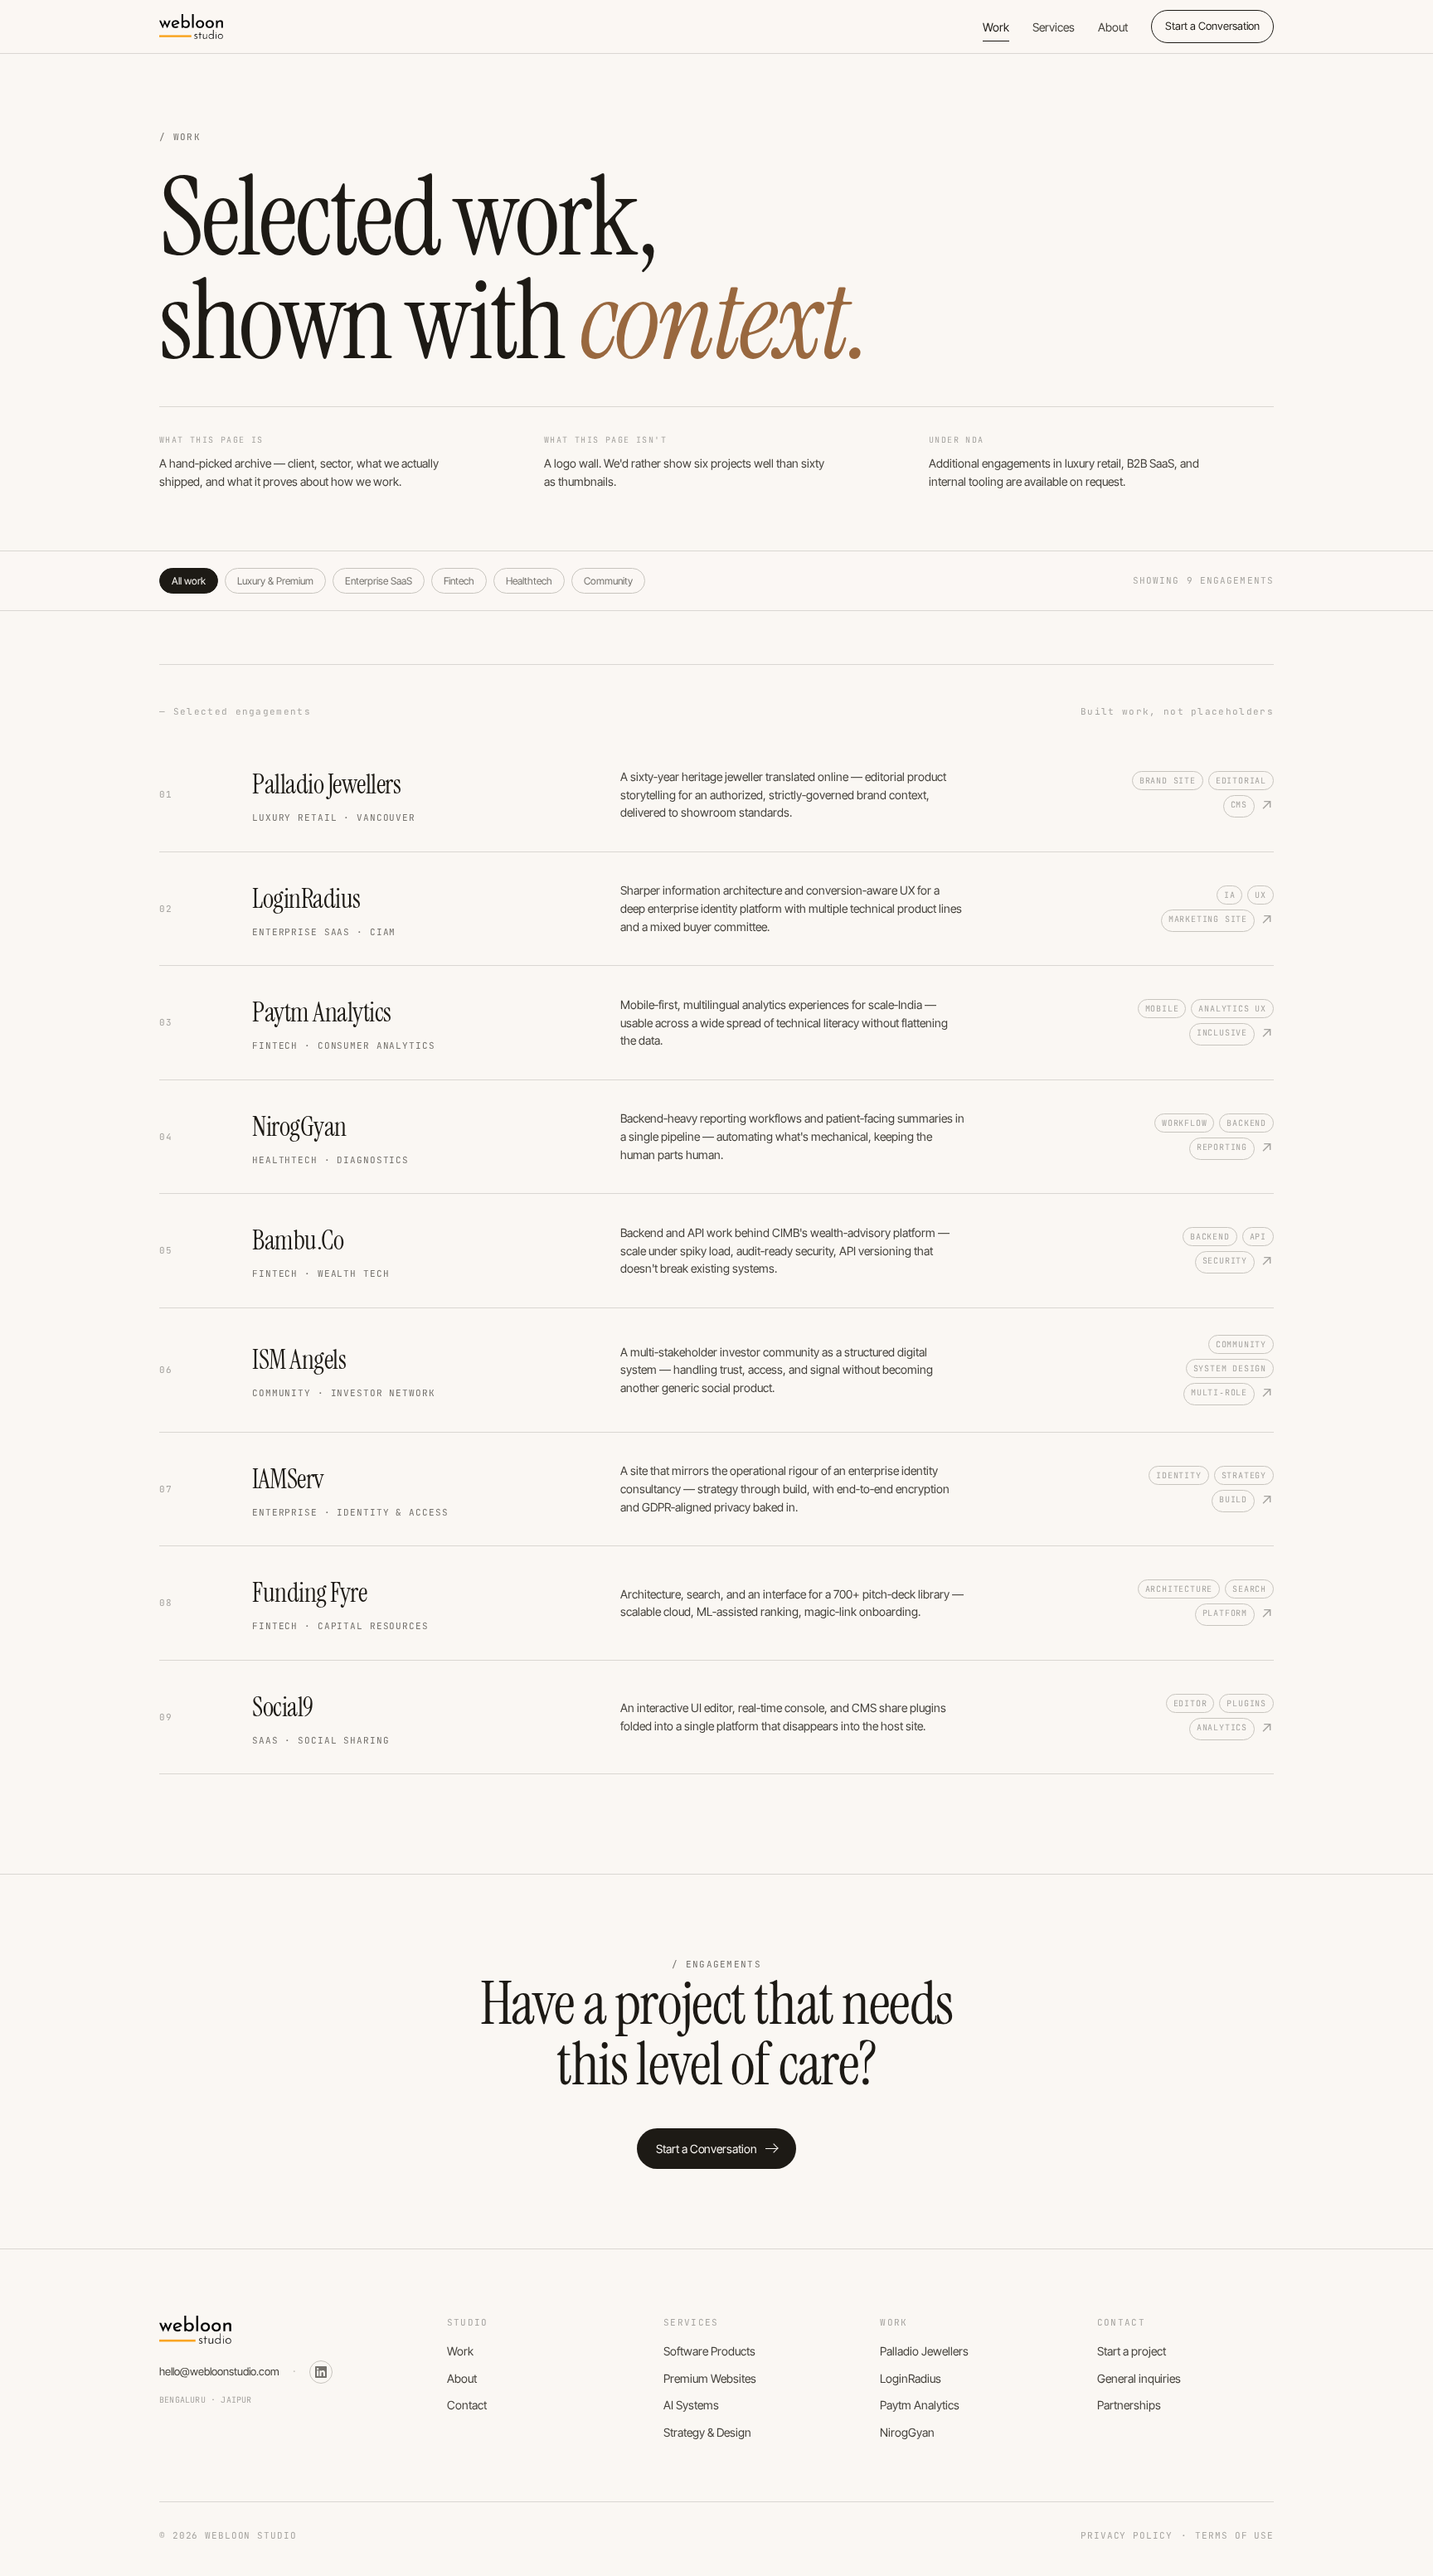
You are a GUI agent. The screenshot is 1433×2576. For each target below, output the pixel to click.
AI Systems (691, 2405)
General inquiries (1139, 2378)
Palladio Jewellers (924, 2351)
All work (189, 581)
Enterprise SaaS (379, 581)
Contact (467, 2405)
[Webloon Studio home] (191, 27)
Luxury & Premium (275, 581)
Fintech (459, 581)
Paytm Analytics (920, 2405)
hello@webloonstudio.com (219, 2371)
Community (608, 581)
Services (1054, 27)
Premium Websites (710, 2378)
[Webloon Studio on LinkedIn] (321, 2372)
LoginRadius (911, 2378)
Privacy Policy (1126, 2535)
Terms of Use (1234, 2535)
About (1113, 27)
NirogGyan (907, 2432)
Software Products (709, 2351)
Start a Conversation (1212, 26)
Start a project (1132, 2351)
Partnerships (1129, 2405)
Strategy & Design (707, 2432)
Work (996, 27)
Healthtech (529, 581)
